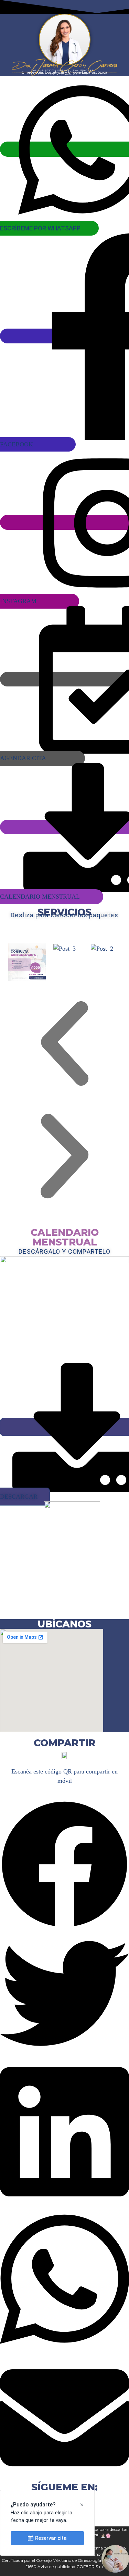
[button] (64, 1043)
